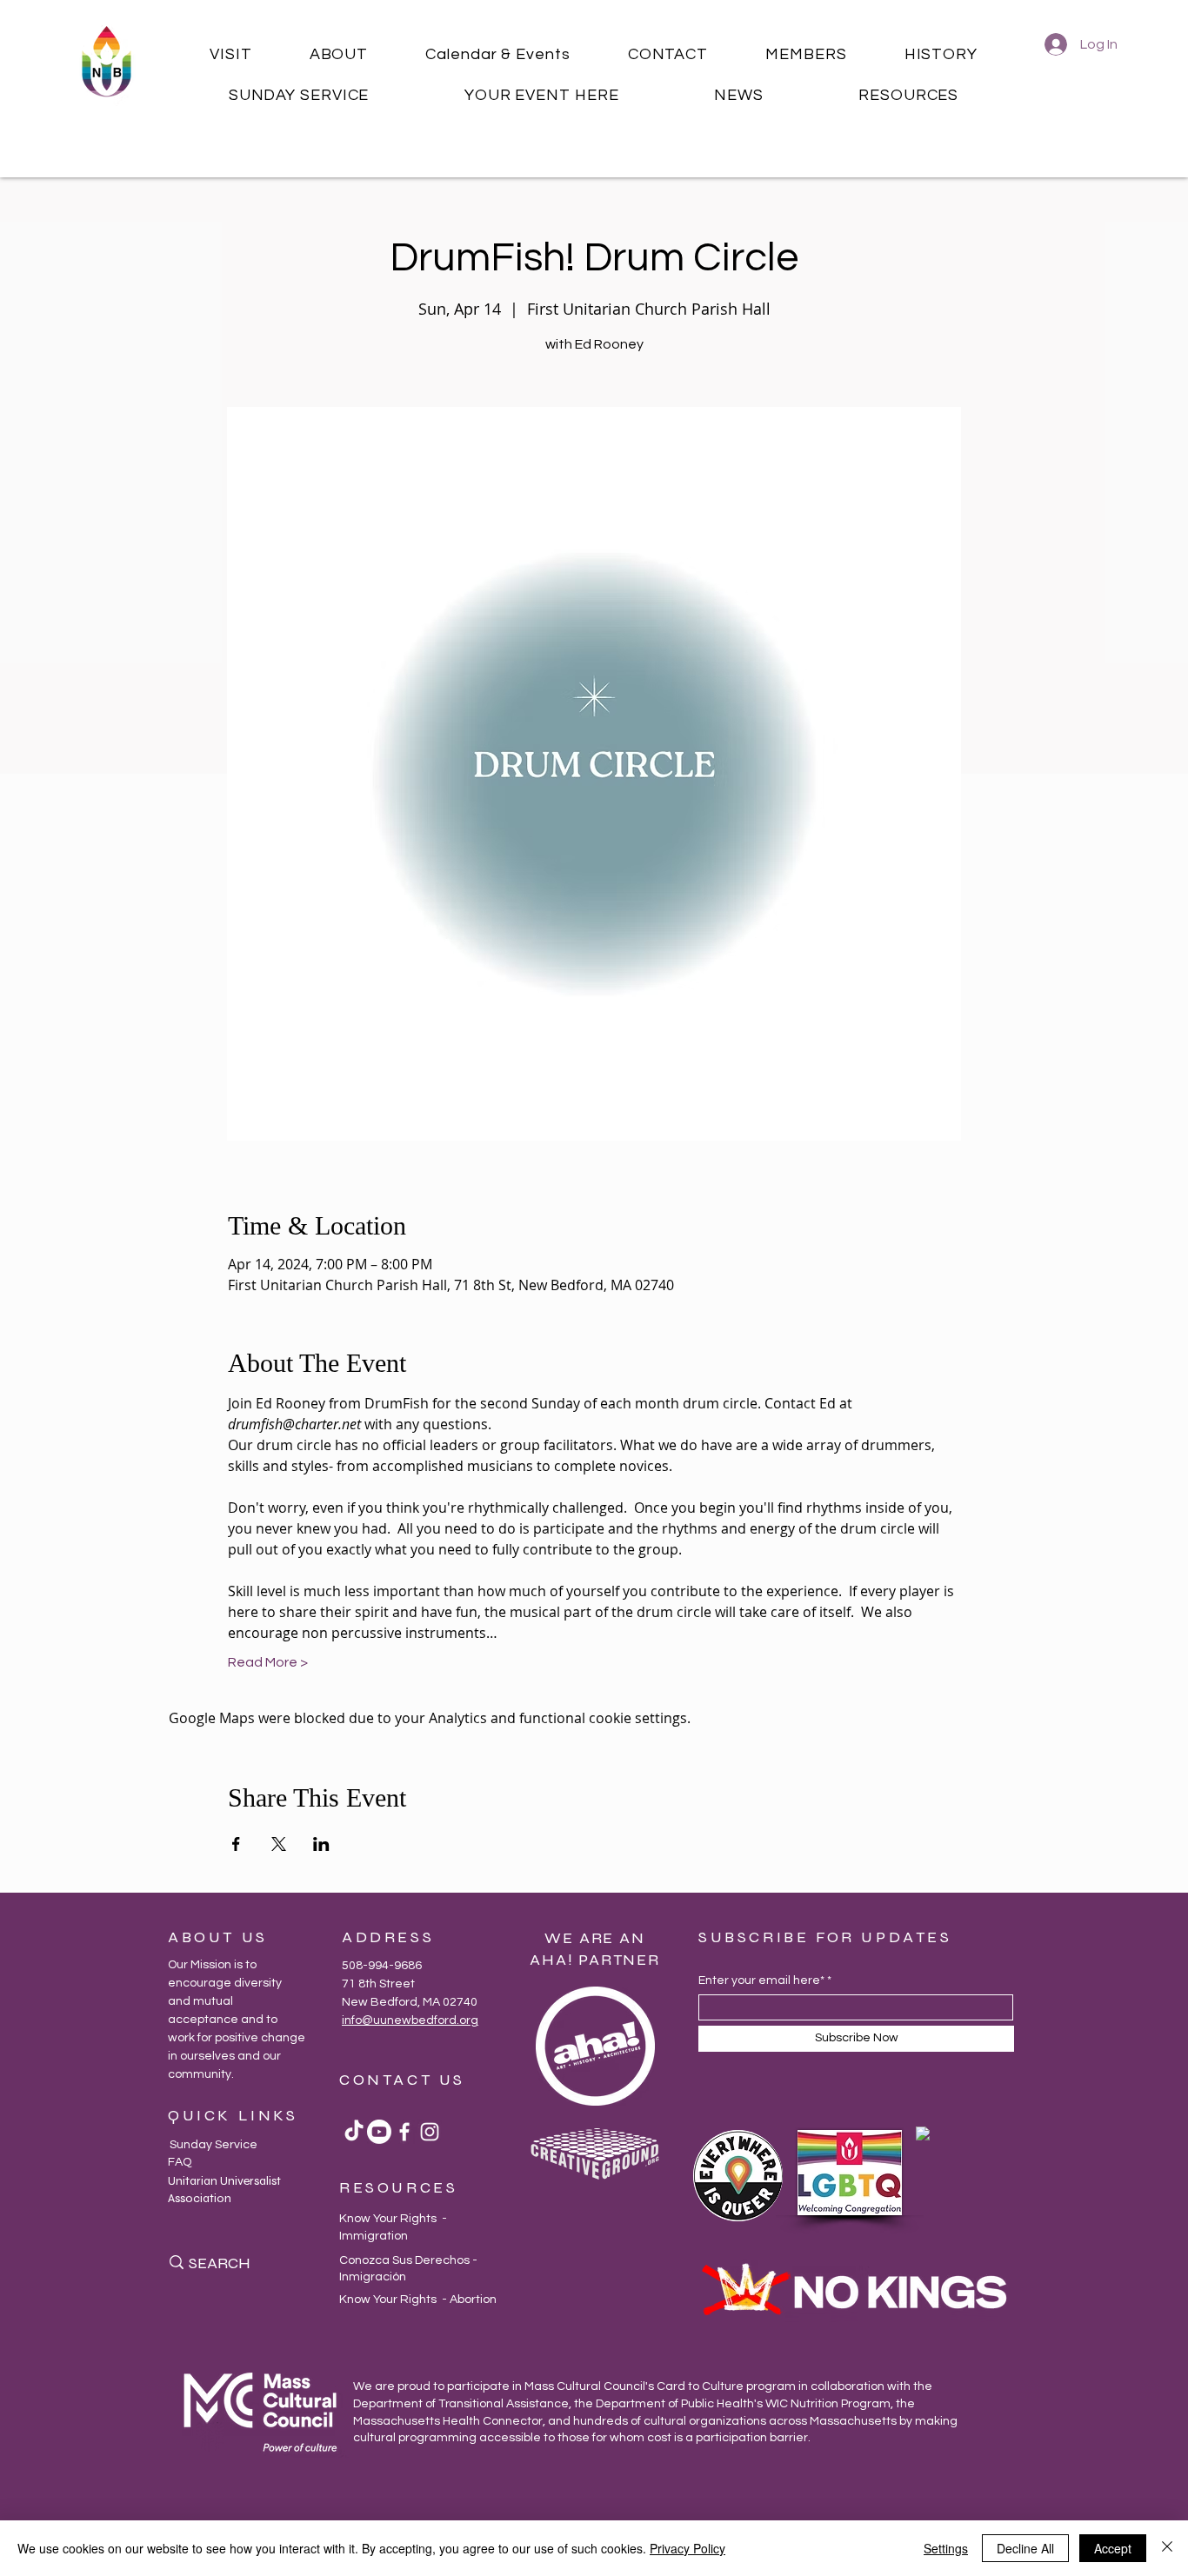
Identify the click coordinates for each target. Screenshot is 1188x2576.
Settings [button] (946, 2548)
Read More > (268, 1662)
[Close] (1167, 2548)
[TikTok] (354, 2132)
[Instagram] (430, 2132)
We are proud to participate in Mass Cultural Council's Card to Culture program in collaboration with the (643, 2386)
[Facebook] (404, 2132)
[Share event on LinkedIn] (321, 1844)
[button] (231, 54)
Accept (1113, 2548)
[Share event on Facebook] (236, 1844)
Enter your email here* (761, 1980)
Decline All (1025, 2548)
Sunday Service (214, 2145)
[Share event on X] (279, 1844)
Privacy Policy (687, 2548)
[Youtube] (379, 2132)
